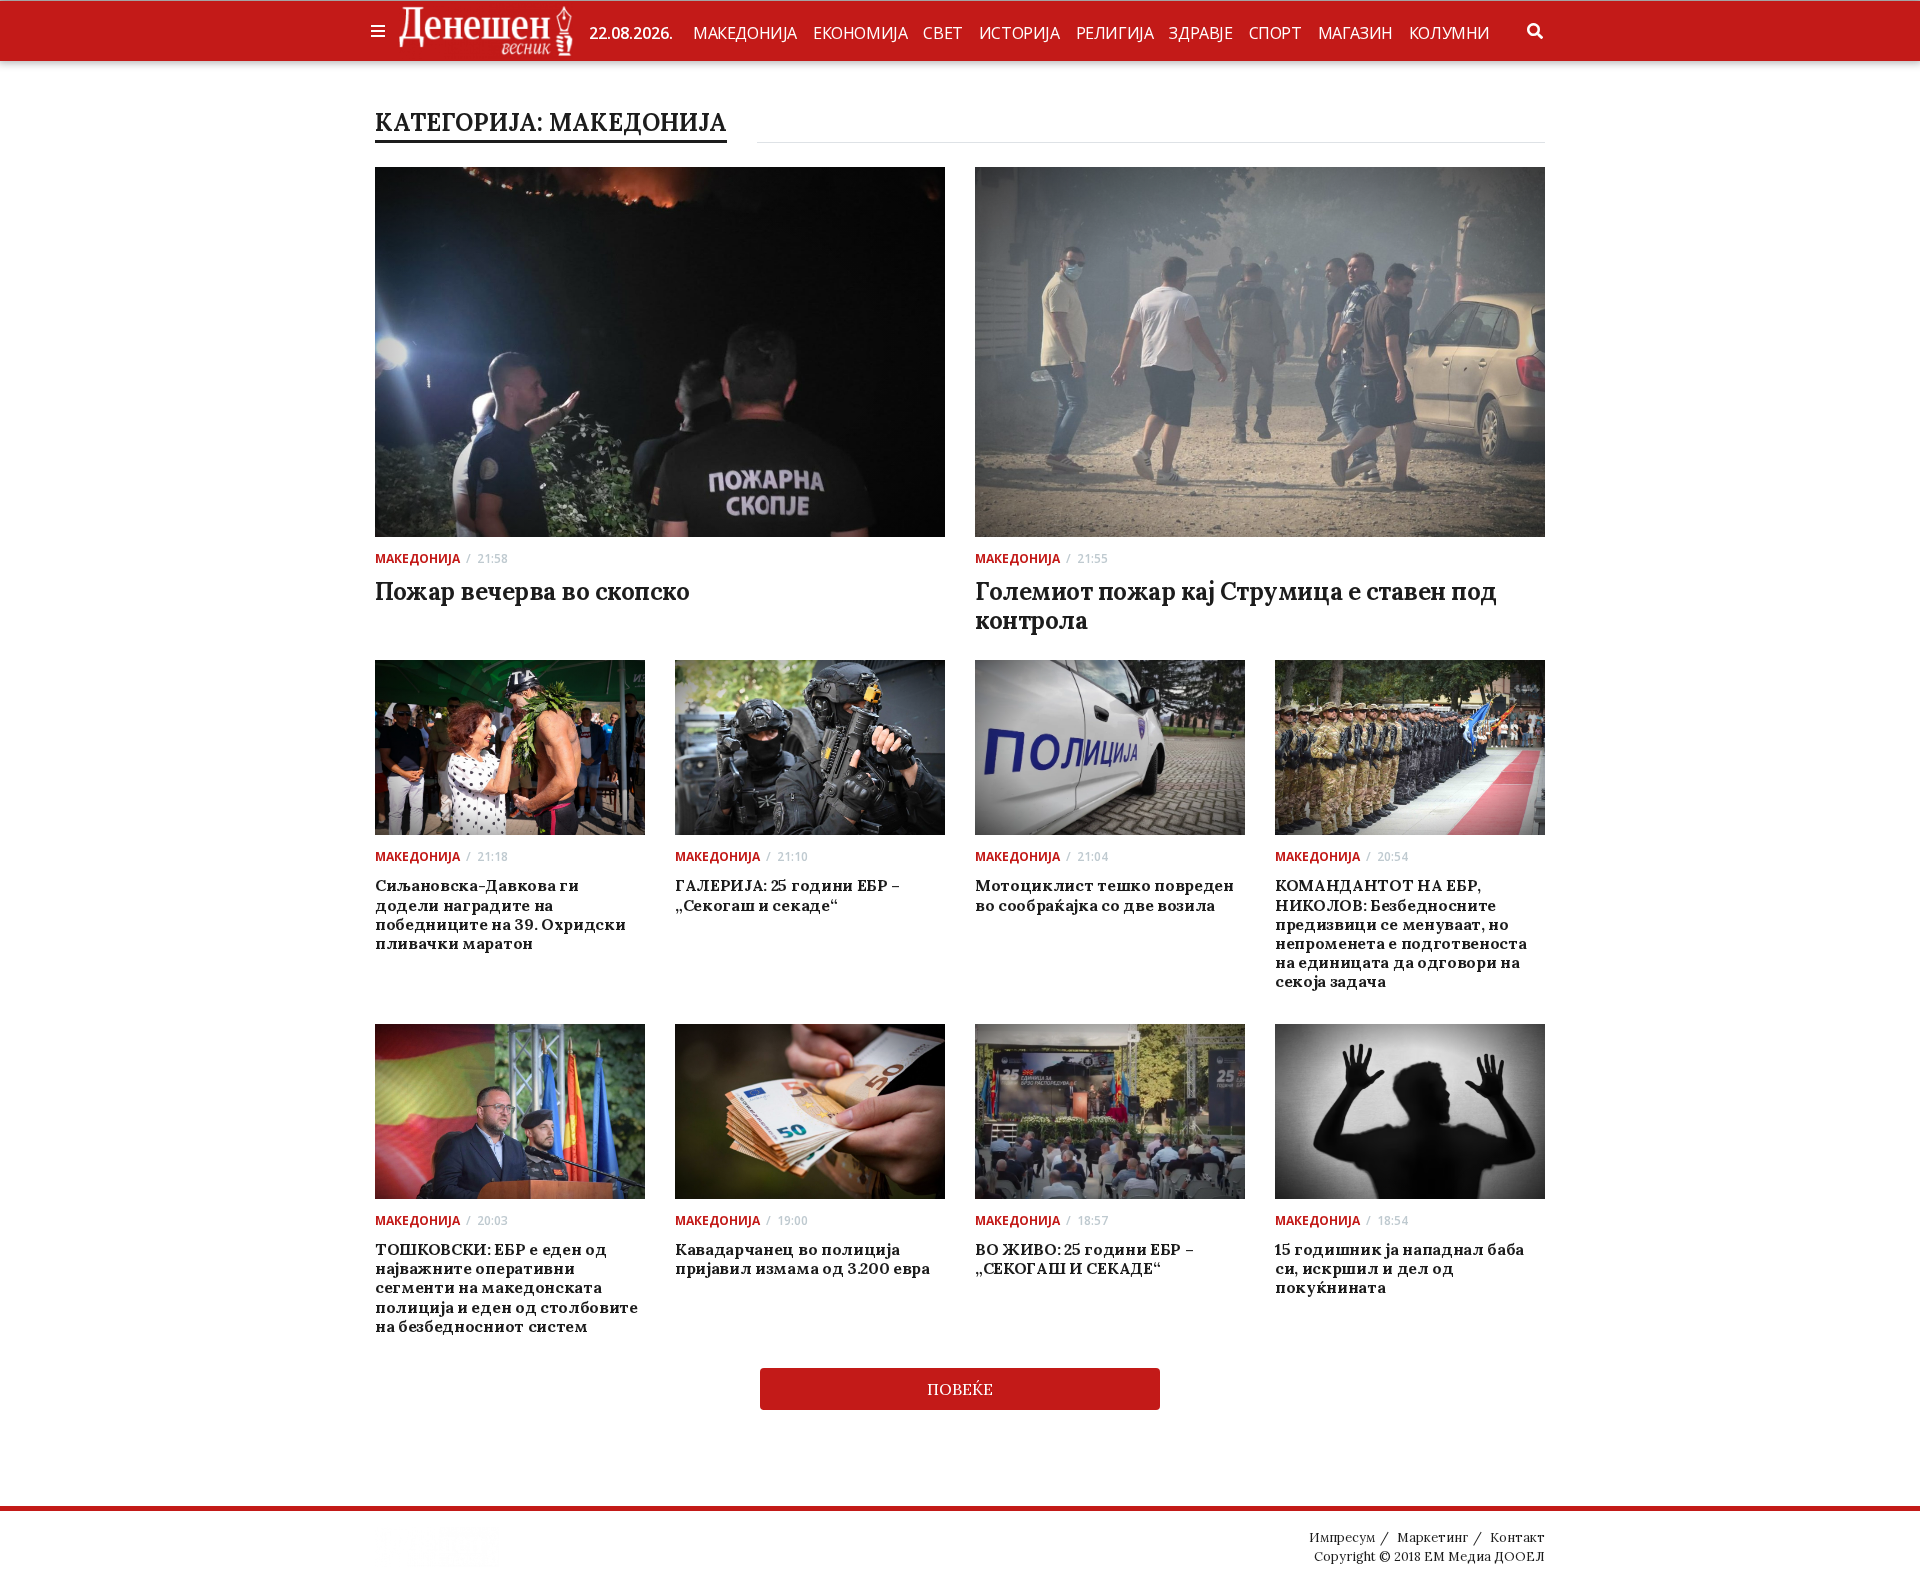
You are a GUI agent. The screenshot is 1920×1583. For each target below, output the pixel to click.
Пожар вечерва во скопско (532, 591)
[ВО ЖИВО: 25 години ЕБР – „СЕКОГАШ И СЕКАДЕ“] (1110, 1111)
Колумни (1449, 33)
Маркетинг (1432, 1537)
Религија (1115, 33)
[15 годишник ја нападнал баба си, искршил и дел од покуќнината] (1410, 1111)
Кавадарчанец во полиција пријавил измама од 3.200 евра (802, 1258)
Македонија (745, 33)
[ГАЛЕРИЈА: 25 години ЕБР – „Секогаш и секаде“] (810, 748)
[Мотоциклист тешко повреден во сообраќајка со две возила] (1110, 748)
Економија (860, 33)
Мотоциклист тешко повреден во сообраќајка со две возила (1104, 894)
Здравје (1200, 33)
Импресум (1342, 1537)
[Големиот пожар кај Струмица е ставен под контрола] (1260, 352)
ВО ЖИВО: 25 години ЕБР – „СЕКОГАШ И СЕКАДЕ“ (1084, 1258)
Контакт (1517, 1537)
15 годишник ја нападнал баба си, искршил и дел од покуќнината (1399, 1268)
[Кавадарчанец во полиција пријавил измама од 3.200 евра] (810, 1111)
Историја (1019, 33)
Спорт (1275, 33)
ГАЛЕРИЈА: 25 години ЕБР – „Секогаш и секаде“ (787, 894)
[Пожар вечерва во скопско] (660, 352)
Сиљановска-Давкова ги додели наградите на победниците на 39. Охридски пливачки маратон (500, 914)
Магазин (1355, 33)
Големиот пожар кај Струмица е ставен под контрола (1236, 606)
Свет (942, 33)
